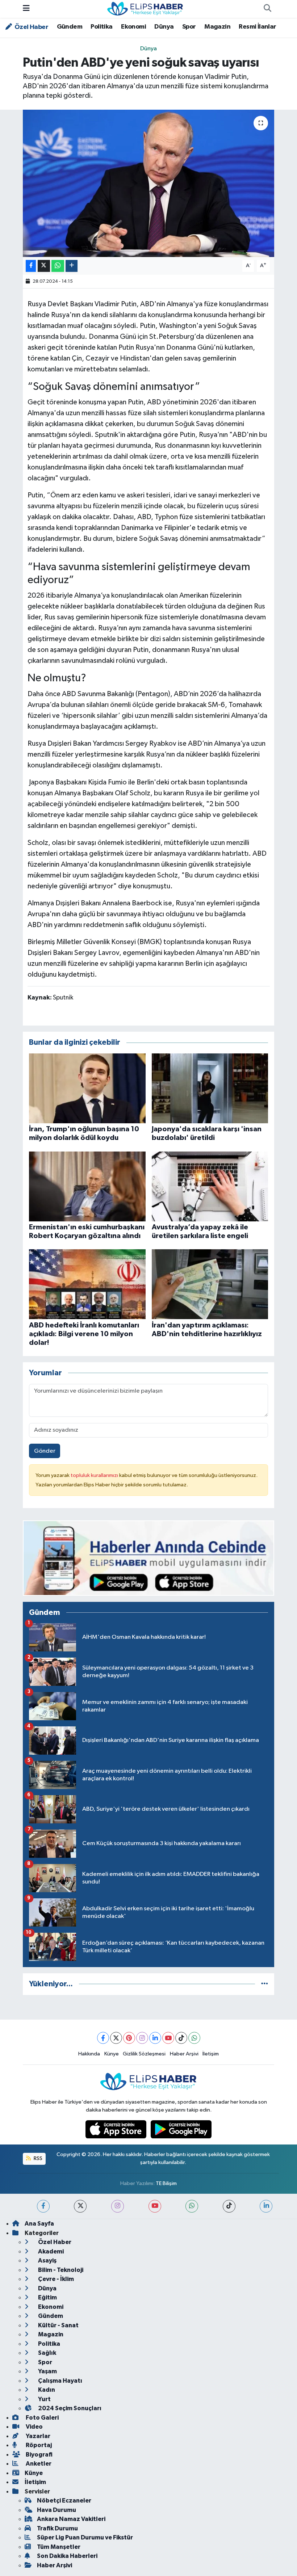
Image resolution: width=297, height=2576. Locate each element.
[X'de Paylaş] (44, 266)
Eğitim (47, 2297)
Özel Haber (31, 27)
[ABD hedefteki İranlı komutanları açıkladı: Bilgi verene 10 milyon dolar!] (87, 1284)
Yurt (44, 2399)
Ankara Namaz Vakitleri (71, 2519)
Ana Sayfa (39, 2224)
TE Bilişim (166, 2183)
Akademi (50, 2251)
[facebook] (43, 2206)
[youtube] (155, 2206)
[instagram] (118, 2206)
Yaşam (47, 2371)
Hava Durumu (57, 2510)
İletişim (211, 2054)
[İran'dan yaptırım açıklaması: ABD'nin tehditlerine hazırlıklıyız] (210, 1284)
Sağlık (47, 2353)
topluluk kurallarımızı (95, 1475)
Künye (112, 2054)
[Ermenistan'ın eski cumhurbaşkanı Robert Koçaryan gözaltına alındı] (87, 1186)
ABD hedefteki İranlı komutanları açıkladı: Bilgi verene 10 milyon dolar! (84, 1334)
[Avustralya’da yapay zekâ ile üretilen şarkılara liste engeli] (210, 1186)
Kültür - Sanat (58, 2325)
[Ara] (267, 9)
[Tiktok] (181, 2038)
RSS (37, 2158)
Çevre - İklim (55, 2279)
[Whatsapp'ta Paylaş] (58, 266)
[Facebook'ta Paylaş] (31, 266)
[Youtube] (168, 2038)
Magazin (217, 27)
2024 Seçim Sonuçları (69, 2408)
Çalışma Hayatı (60, 2381)
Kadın (46, 2390)
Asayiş (47, 2261)
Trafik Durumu (57, 2528)
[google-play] (181, 2129)
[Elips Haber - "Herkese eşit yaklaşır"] (145, 9)
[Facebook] (103, 2038)
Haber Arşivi (184, 2054)
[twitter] (80, 2206)
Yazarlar (37, 2436)
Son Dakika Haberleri (67, 2556)
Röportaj (38, 2445)
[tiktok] (229, 2206)
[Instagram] (142, 2038)
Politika (101, 27)
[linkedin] (266, 2206)
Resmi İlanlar (257, 27)
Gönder (45, 1451)
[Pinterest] (129, 2038)
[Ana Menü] (26, 9)
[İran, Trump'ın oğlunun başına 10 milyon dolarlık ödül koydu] (87, 1088)
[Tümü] (265, 1984)
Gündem (70, 27)
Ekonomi (133, 27)
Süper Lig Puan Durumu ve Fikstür (85, 2537)
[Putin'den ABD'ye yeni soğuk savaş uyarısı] (149, 183)
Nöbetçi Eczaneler (64, 2501)
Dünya (164, 27)
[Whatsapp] (194, 2038)
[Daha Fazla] (72, 266)
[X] (116, 2038)
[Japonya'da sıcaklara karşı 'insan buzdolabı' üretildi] (210, 1088)
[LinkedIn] (155, 2038)
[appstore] (117, 2129)
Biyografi (39, 2455)
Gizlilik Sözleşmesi (144, 2054)
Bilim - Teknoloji (60, 2270)
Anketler (38, 2464)
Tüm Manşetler (59, 2547)
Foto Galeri (42, 2418)
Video (34, 2427)
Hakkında (89, 2054)
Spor (189, 27)
